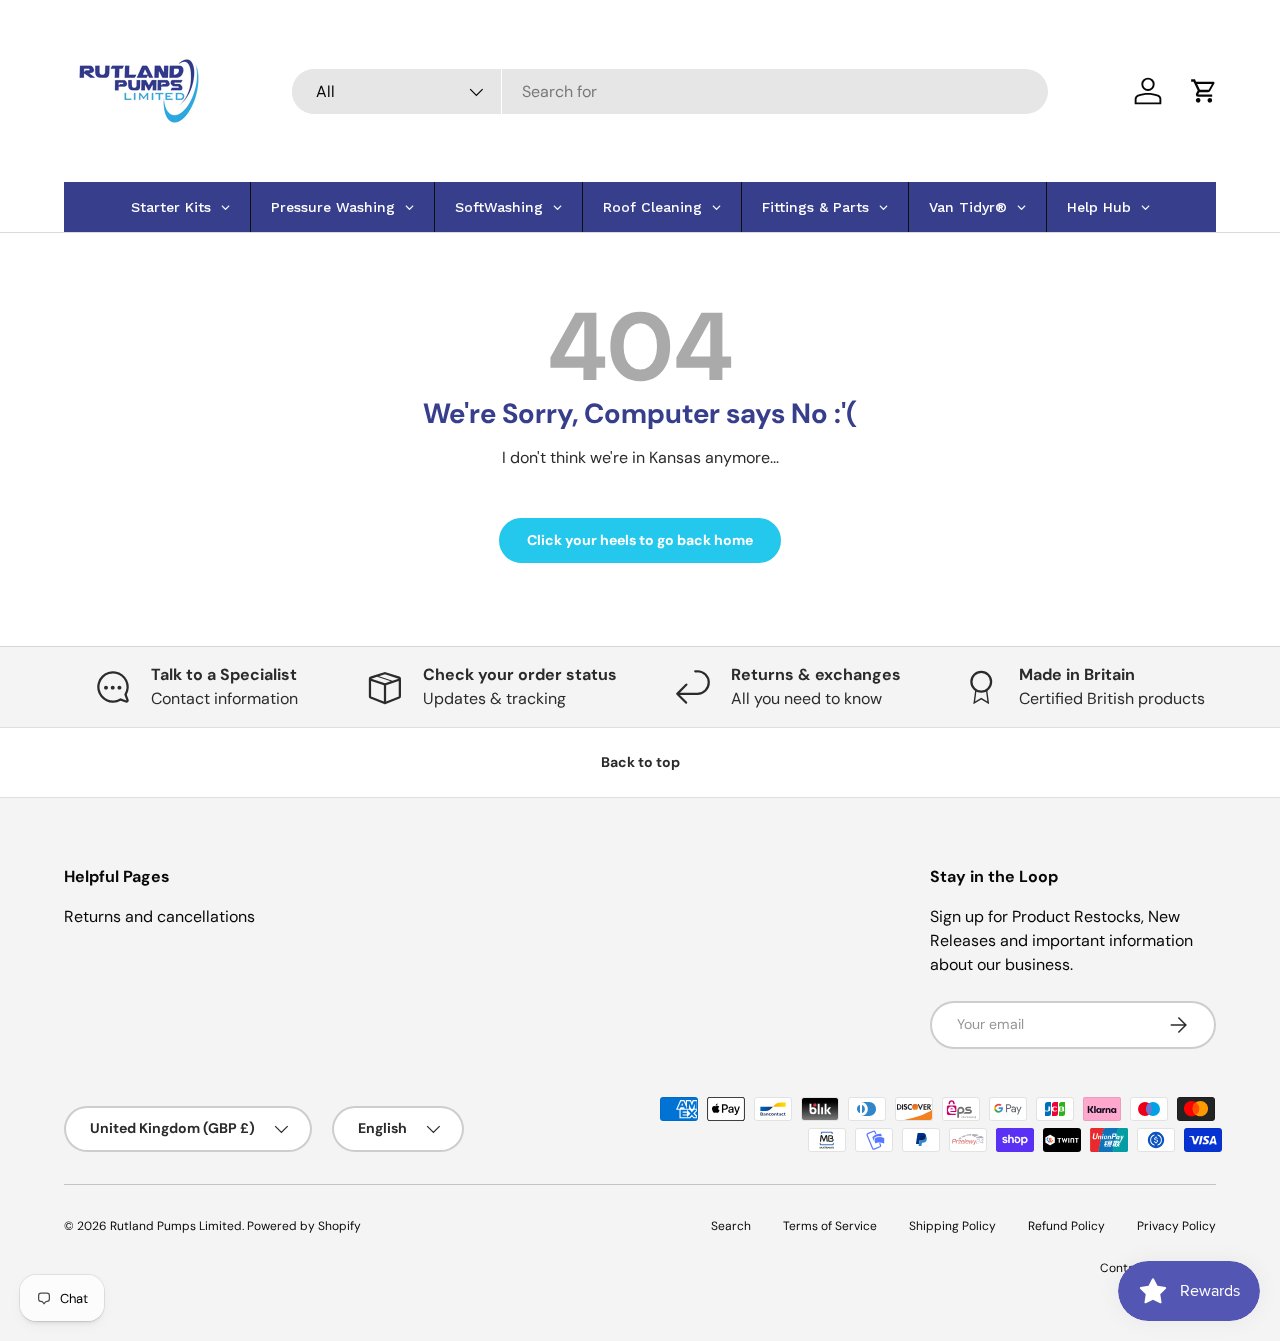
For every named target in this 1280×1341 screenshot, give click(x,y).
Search (731, 1226)
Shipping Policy (952, 1226)
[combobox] (670, 91)
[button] (1204, 91)
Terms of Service (830, 1226)
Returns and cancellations (159, 916)
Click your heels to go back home (640, 540)
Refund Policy (1066, 1226)
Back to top (640, 762)
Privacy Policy (1176, 1226)
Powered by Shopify (304, 1226)
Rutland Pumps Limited (176, 1226)
